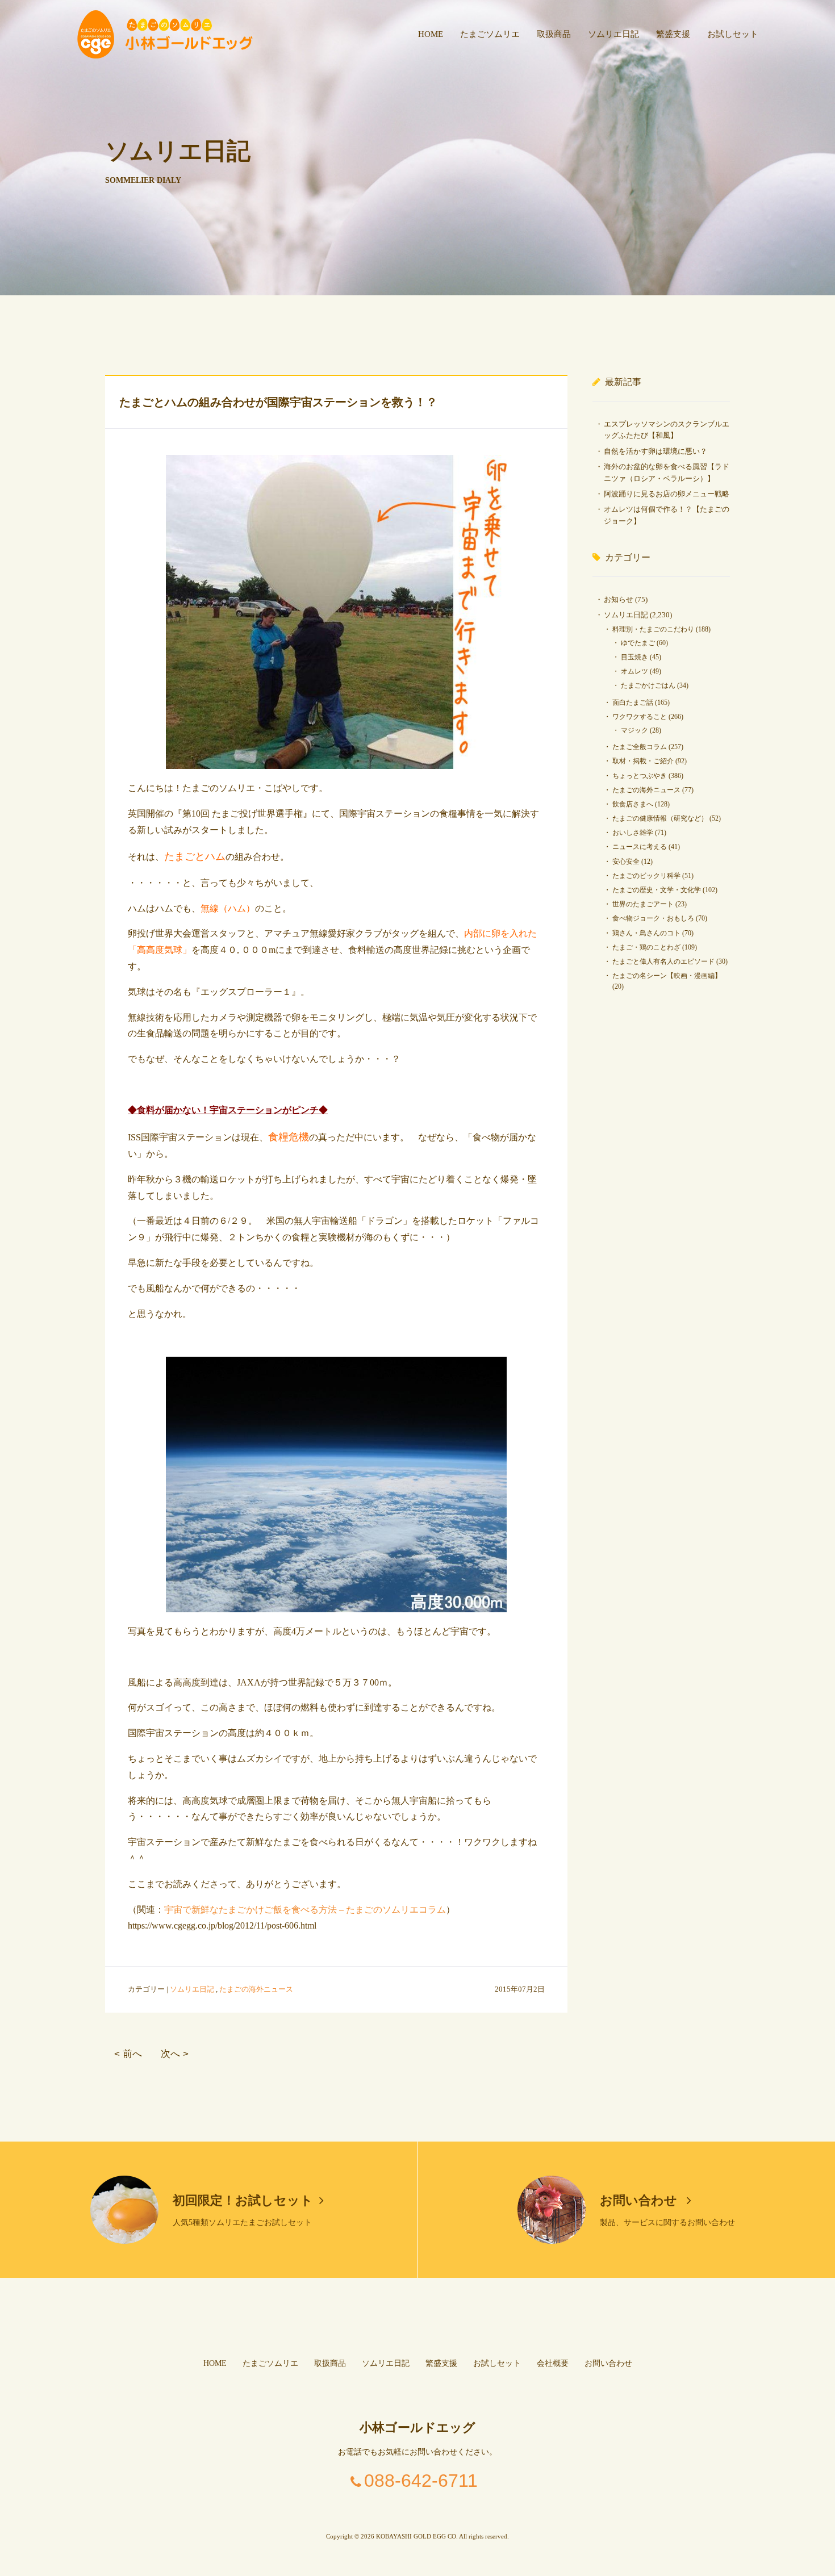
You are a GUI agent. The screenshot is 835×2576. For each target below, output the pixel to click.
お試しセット (733, 34)
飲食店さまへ (633, 804)
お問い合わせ (640, 2200)
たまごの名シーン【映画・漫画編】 (667, 976)
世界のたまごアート (643, 904)
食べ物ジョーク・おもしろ (653, 918)
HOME (431, 34)
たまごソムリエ (490, 34)
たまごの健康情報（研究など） (660, 818)
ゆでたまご (638, 643)
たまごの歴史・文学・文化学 (657, 890)
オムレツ (634, 671)
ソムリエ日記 (613, 34)
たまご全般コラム (640, 747)
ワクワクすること (640, 717)
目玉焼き (634, 657)
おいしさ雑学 (633, 833)
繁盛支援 (673, 34)
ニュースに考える (640, 847)
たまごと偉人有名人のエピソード (663, 961)
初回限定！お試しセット (243, 2200)
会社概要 (553, 2363)
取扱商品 (554, 34)
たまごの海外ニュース (256, 1989)
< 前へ (128, 2054)
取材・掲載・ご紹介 (643, 761)
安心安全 (626, 862)
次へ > (175, 2054)
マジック (634, 730)
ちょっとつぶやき (640, 776)
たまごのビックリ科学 (646, 876)
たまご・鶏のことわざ (646, 947)
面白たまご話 (633, 702)
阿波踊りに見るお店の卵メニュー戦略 (667, 494)
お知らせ (619, 599)
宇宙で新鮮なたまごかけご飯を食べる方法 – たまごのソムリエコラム (305, 1910)
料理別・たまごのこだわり (653, 629)
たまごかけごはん (648, 685)
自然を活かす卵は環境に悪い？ (656, 451)
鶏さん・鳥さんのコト (646, 933)
